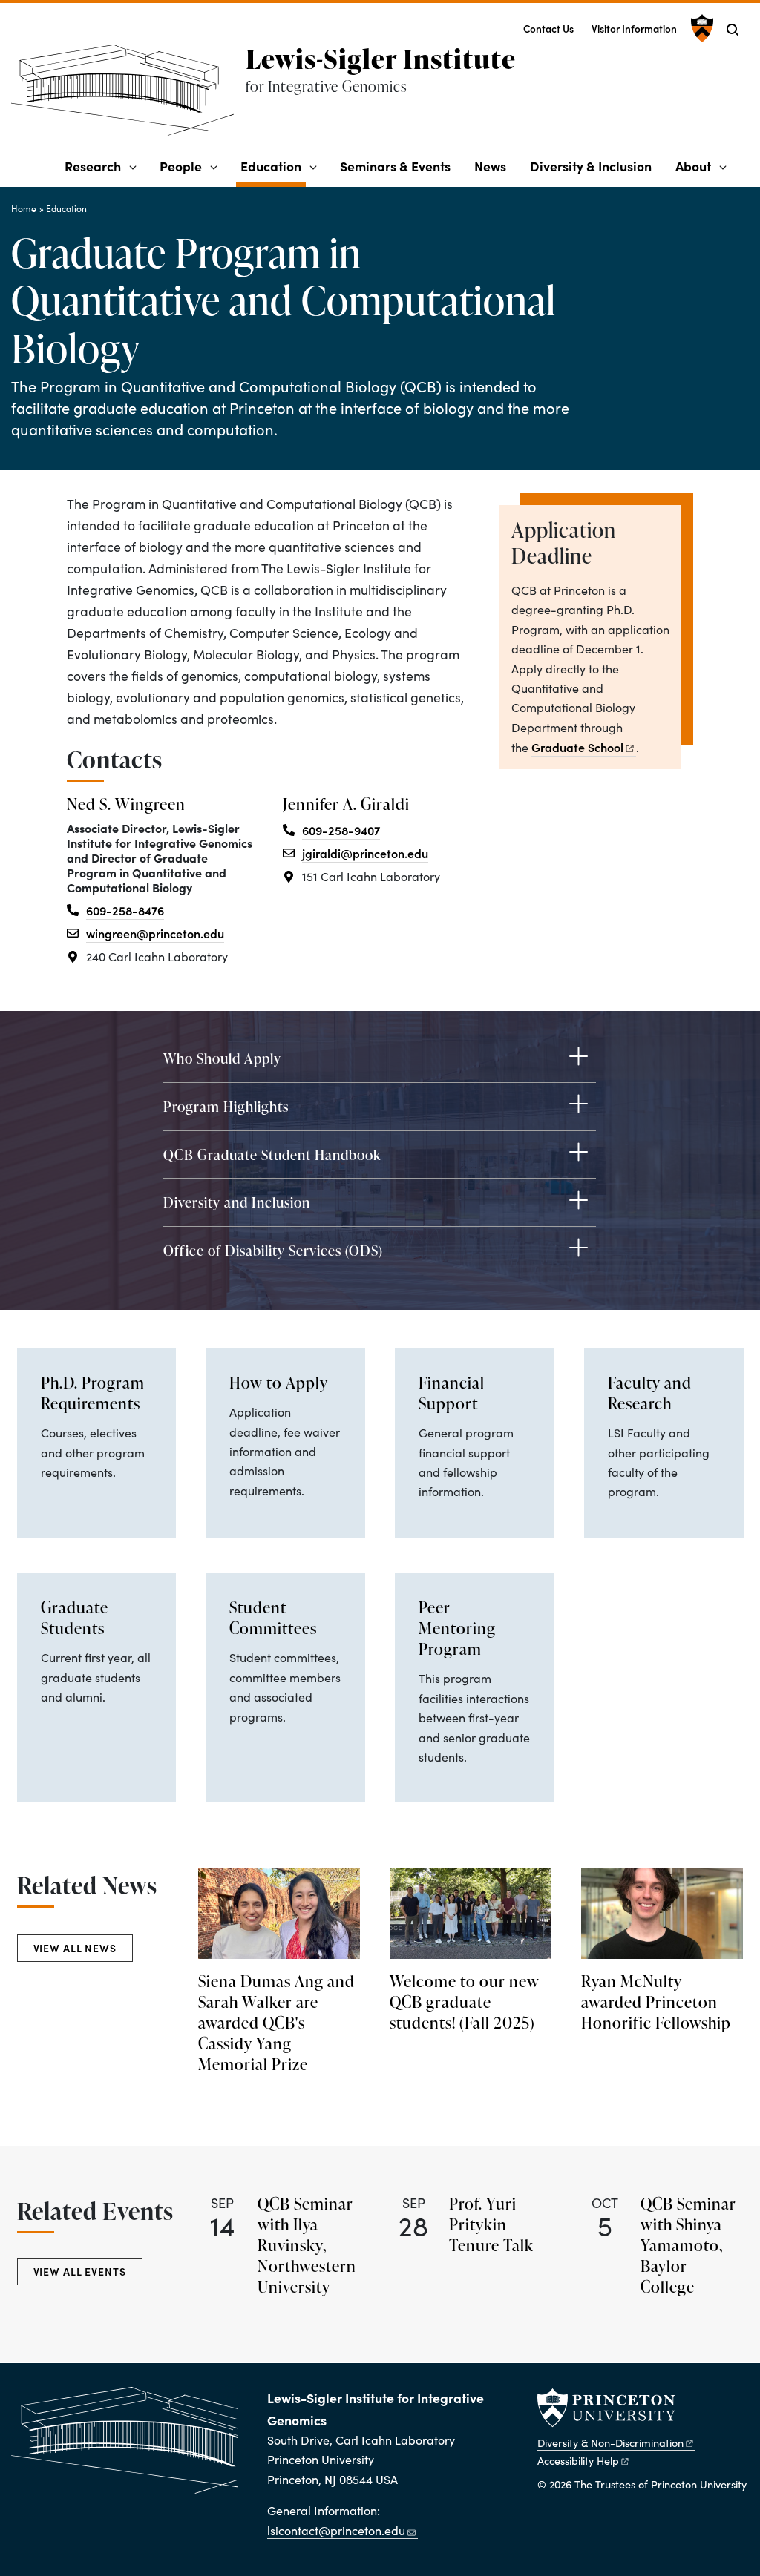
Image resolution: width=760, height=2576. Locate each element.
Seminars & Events (395, 166)
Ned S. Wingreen (126, 804)
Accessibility (578, 2460)
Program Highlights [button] (226, 1106)
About (693, 166)
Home (24, 208)
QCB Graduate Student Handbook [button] (272, 1154)
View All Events (80, 2271)
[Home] (128, 96)
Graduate (577, 747)
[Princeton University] (700, 28)
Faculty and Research (650, 1393)
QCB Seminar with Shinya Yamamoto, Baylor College (688, 2245)
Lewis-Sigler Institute (381, 59)
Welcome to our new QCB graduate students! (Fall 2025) (465, 2002)
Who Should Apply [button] (222, 1058)
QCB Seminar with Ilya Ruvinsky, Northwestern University (307, 2245)
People (181, 166)
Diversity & (610, 2442)
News (490, 166)
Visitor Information (634, 29)
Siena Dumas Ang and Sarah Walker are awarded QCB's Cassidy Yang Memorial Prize (276, 2023)
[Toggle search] (733, 30)
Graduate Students (75, 1618)
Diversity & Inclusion (591, 166)
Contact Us (548, 29)
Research (93, 166)
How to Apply (279, 1383)
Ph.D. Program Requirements (93, 1393)
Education (273, 165)
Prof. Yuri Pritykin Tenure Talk (491, 2224)
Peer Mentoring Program (457, 1628)
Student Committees (273, 1618)
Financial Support (452, 1393)
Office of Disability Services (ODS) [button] (273, 1250)
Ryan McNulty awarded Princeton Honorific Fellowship (656, 2002)
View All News (75, 1948)
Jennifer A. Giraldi (346, 804)
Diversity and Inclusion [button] (237, 1202)
